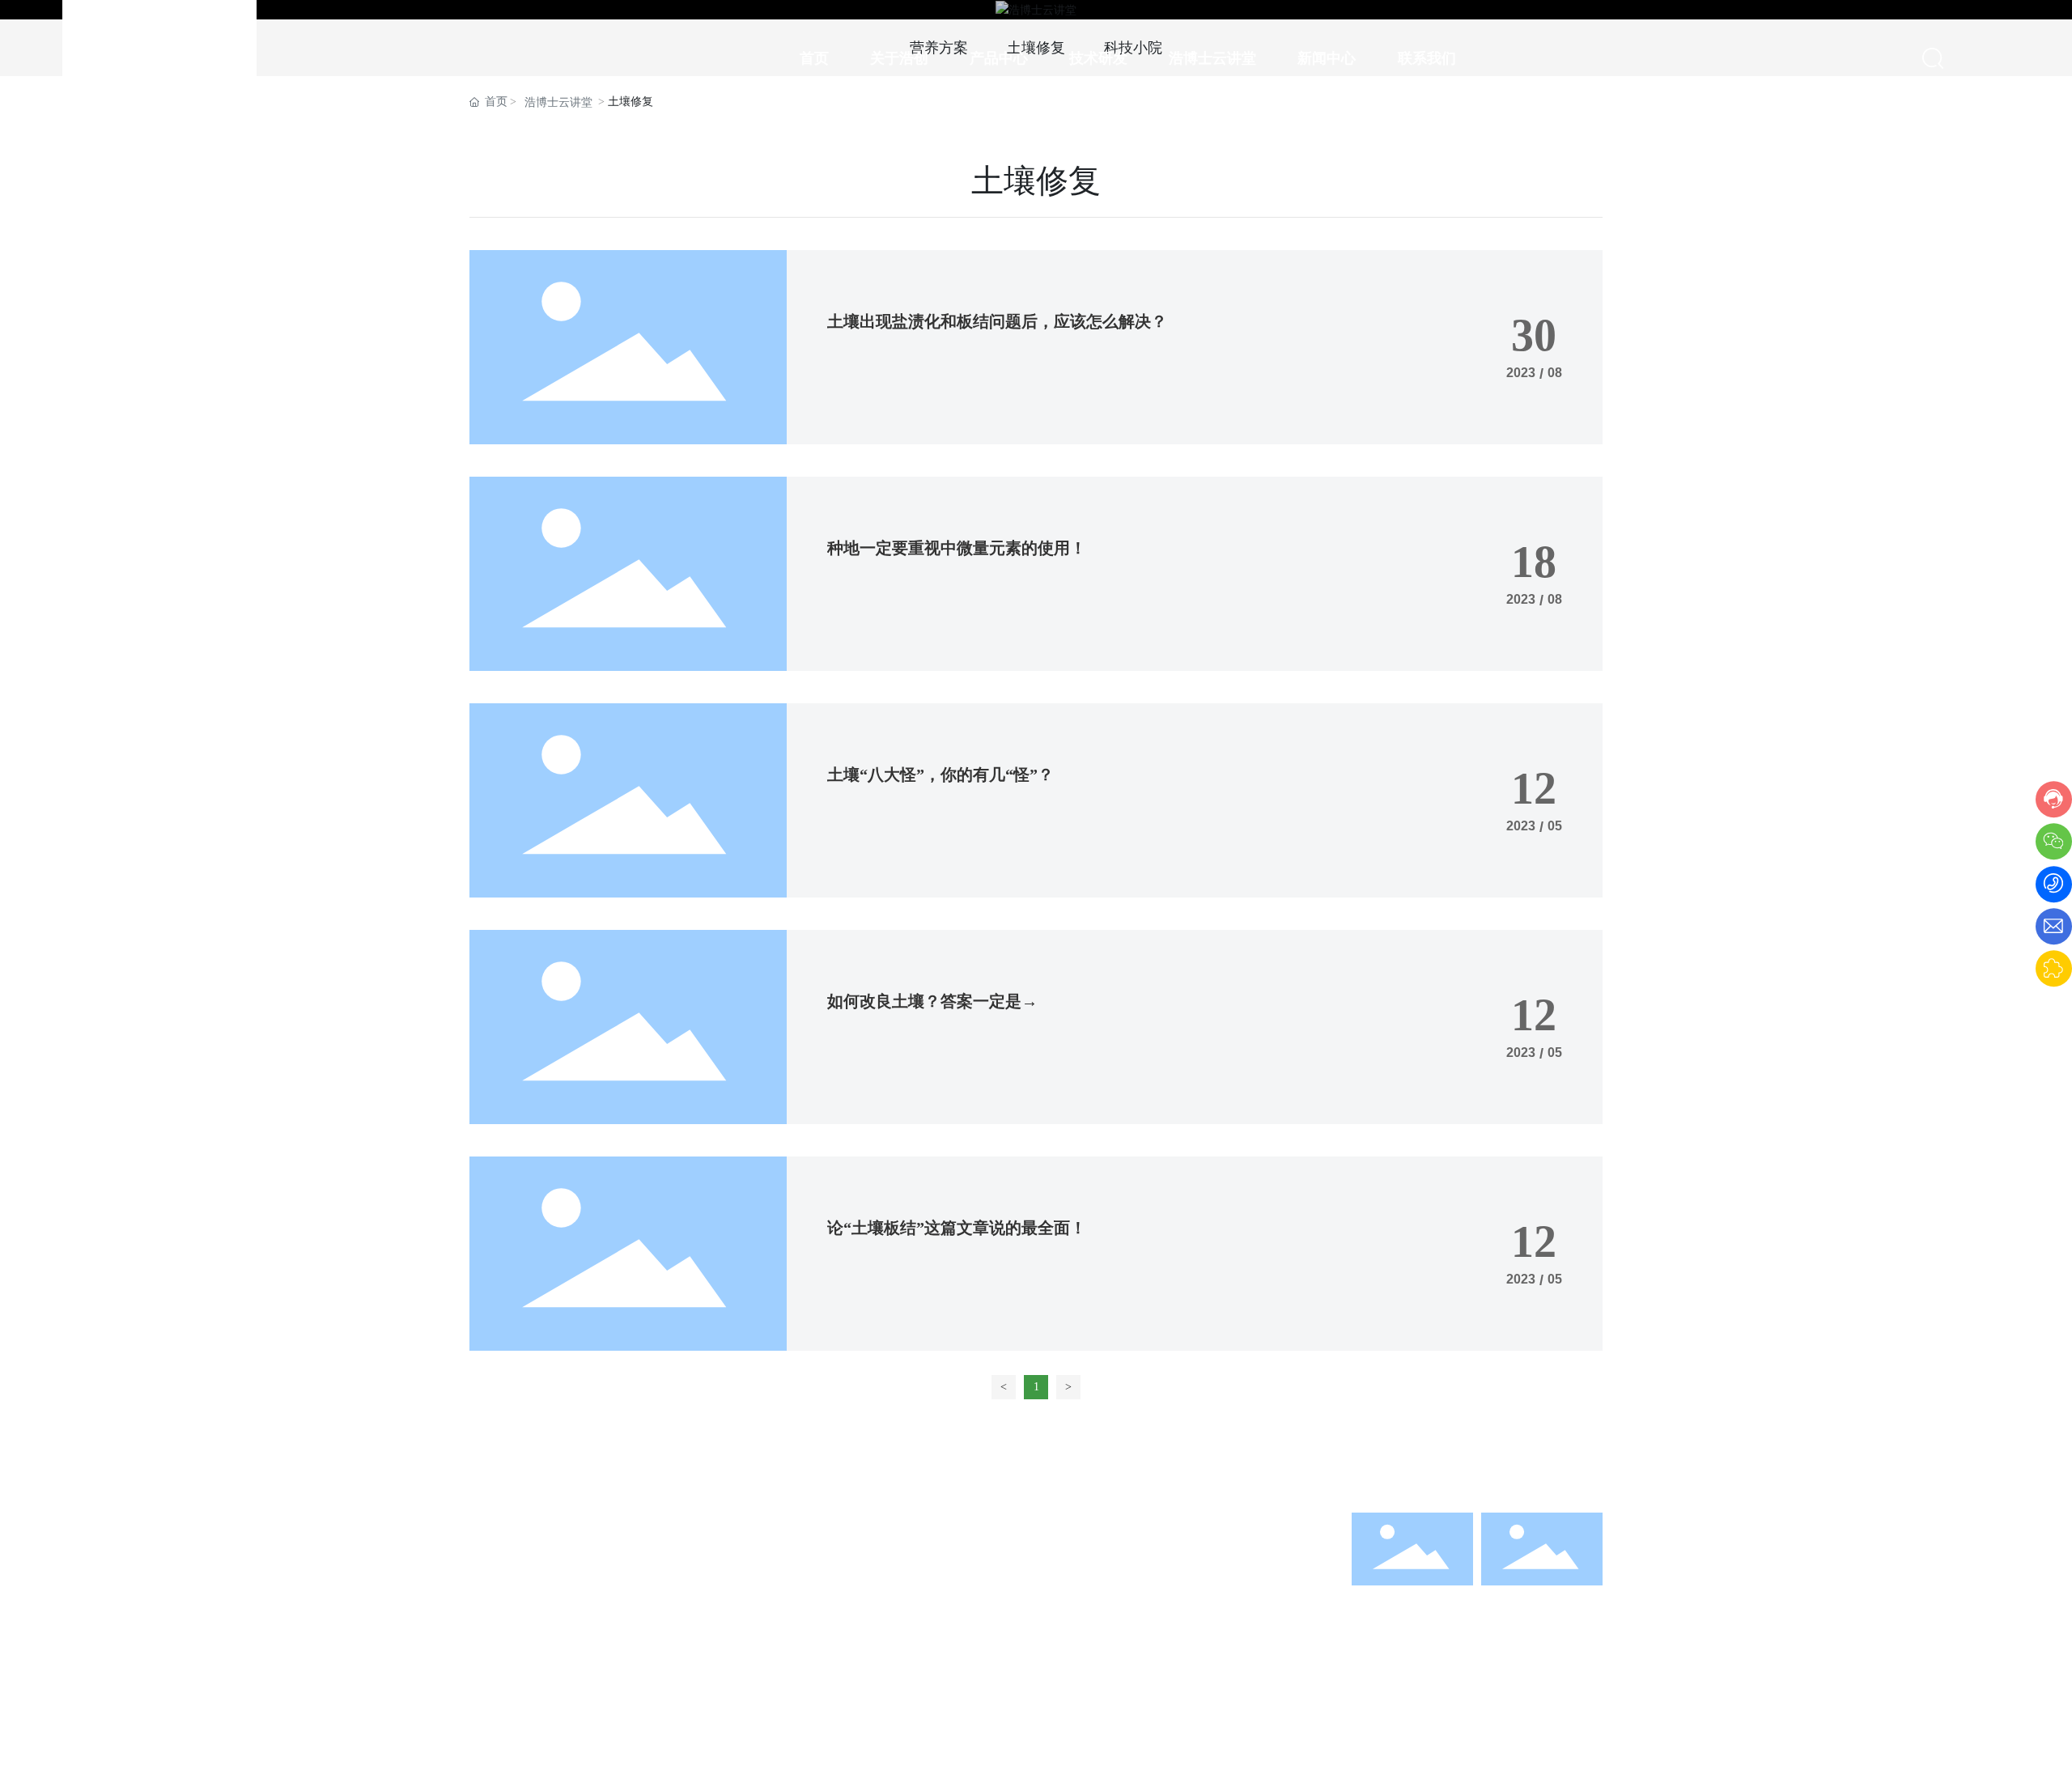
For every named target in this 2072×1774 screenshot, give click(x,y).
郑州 (1247, 1735)
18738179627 (1199, 1562)
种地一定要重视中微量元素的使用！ (957, 548)
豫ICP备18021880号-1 (970, 1735)
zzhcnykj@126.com (1126, 1587)
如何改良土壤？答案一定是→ (932, 1001)
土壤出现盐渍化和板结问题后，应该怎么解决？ (997, 321)
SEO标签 (1073, 1735)
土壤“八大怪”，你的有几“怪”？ (940, 775)
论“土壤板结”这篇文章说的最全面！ (957, 1228)
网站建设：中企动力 (1173, 1735)
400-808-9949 (1111, 1562)
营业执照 (1302, 1735)
